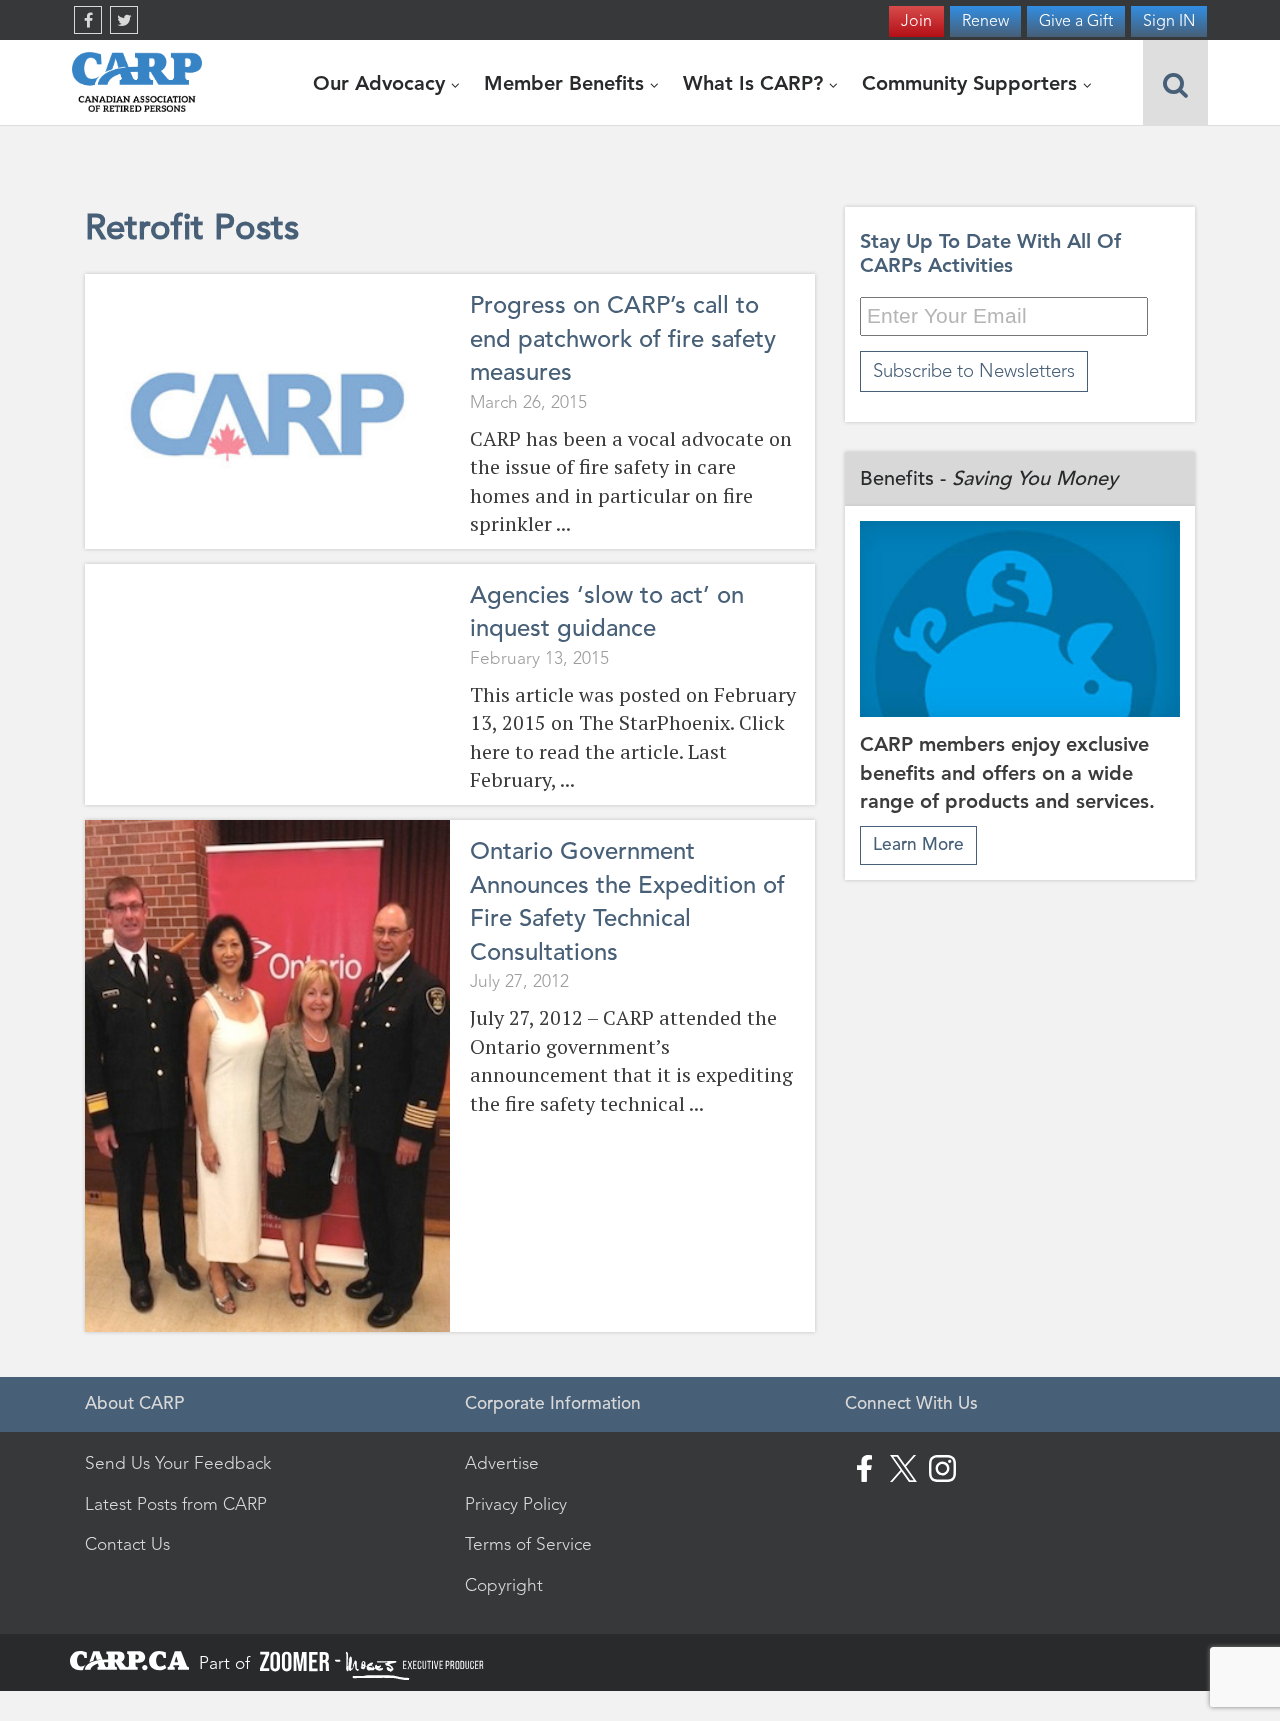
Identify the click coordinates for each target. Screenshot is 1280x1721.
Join (916, 20)
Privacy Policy (516, 1504)
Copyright (504, 1585)
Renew (985, 20)
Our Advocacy (382, 83)
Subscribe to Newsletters (974, 370)
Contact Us (127, 1544)
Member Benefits (567, 83)
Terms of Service (528, 1544)
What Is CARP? (756, 83)
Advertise (502, 1463)
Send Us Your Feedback (178, 1463)
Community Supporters (972, 83)
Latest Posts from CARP (176, 1504)
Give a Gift (1076, 20)
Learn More (918, 844)
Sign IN (1169, 20)
